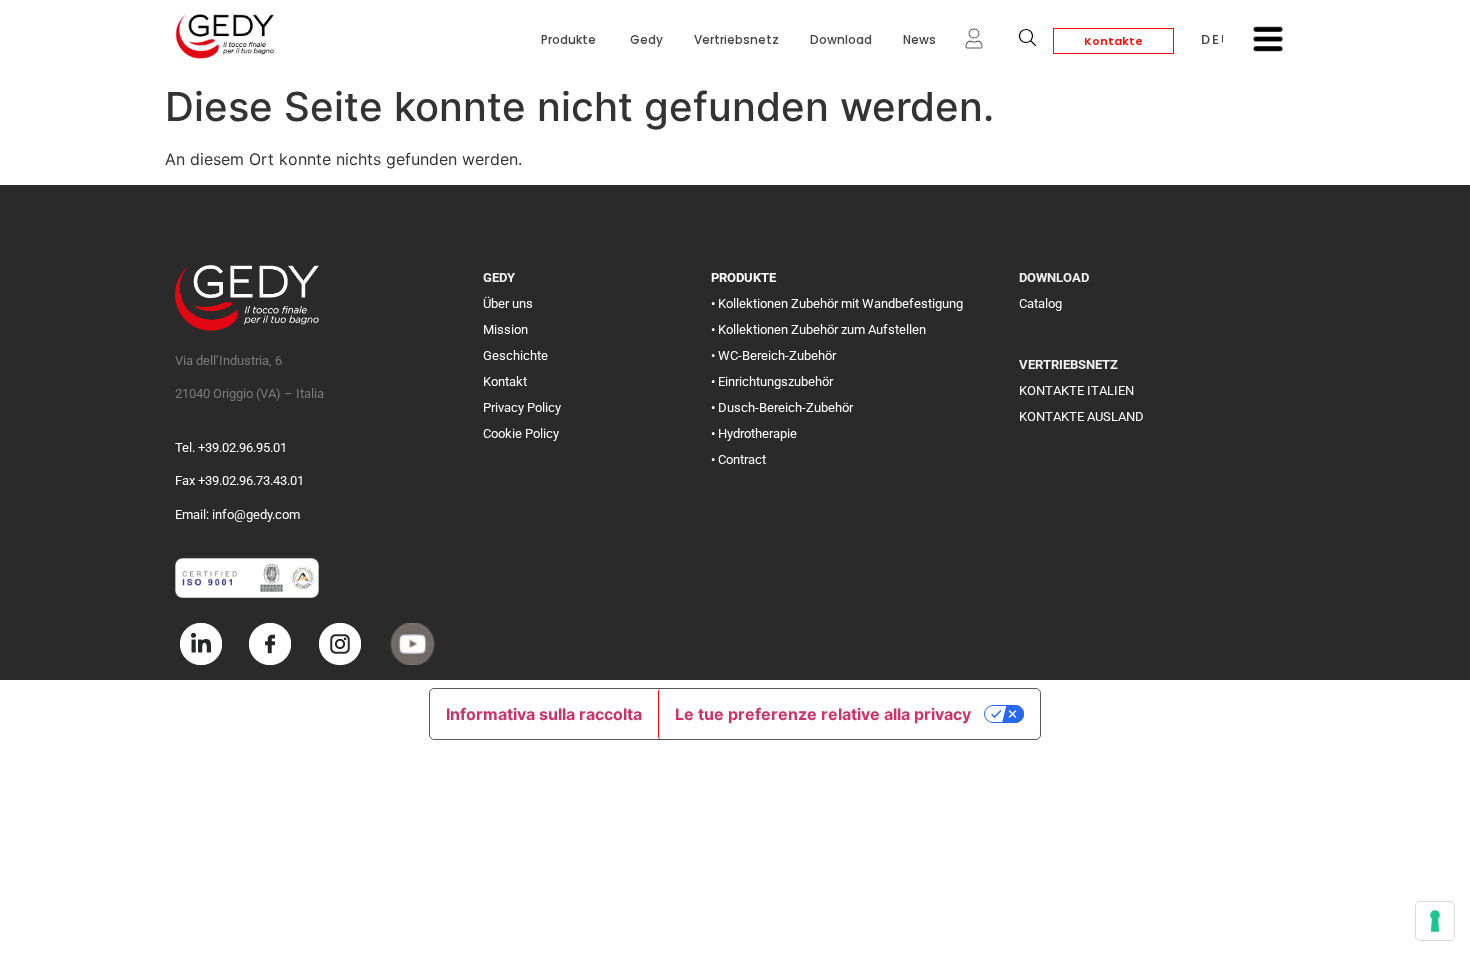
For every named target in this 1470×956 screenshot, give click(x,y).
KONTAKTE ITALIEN (1076, 390)
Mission (505, 329)
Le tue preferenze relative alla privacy (823, 714)
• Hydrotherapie (754, 433)
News (919, 39)
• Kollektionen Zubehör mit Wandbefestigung (837, 303)
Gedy (646, 39)
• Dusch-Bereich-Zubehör (782, 407)
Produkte (570, 39)
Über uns (508, 303)
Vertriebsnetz (736, 39)
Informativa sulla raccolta (544, 714)
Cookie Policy (521, 433)
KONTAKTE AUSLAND (1081, 416)
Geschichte (515, 355)
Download (841, 39)
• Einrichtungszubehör (772, 381)
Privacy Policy (522, 407)
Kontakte (1113, 41)
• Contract (738, 459)
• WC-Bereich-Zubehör (773, 355)
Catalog (1040, 303)
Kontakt (505, 381)
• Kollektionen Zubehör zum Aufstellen (818, 329)
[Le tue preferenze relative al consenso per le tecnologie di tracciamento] (1435, 921)
